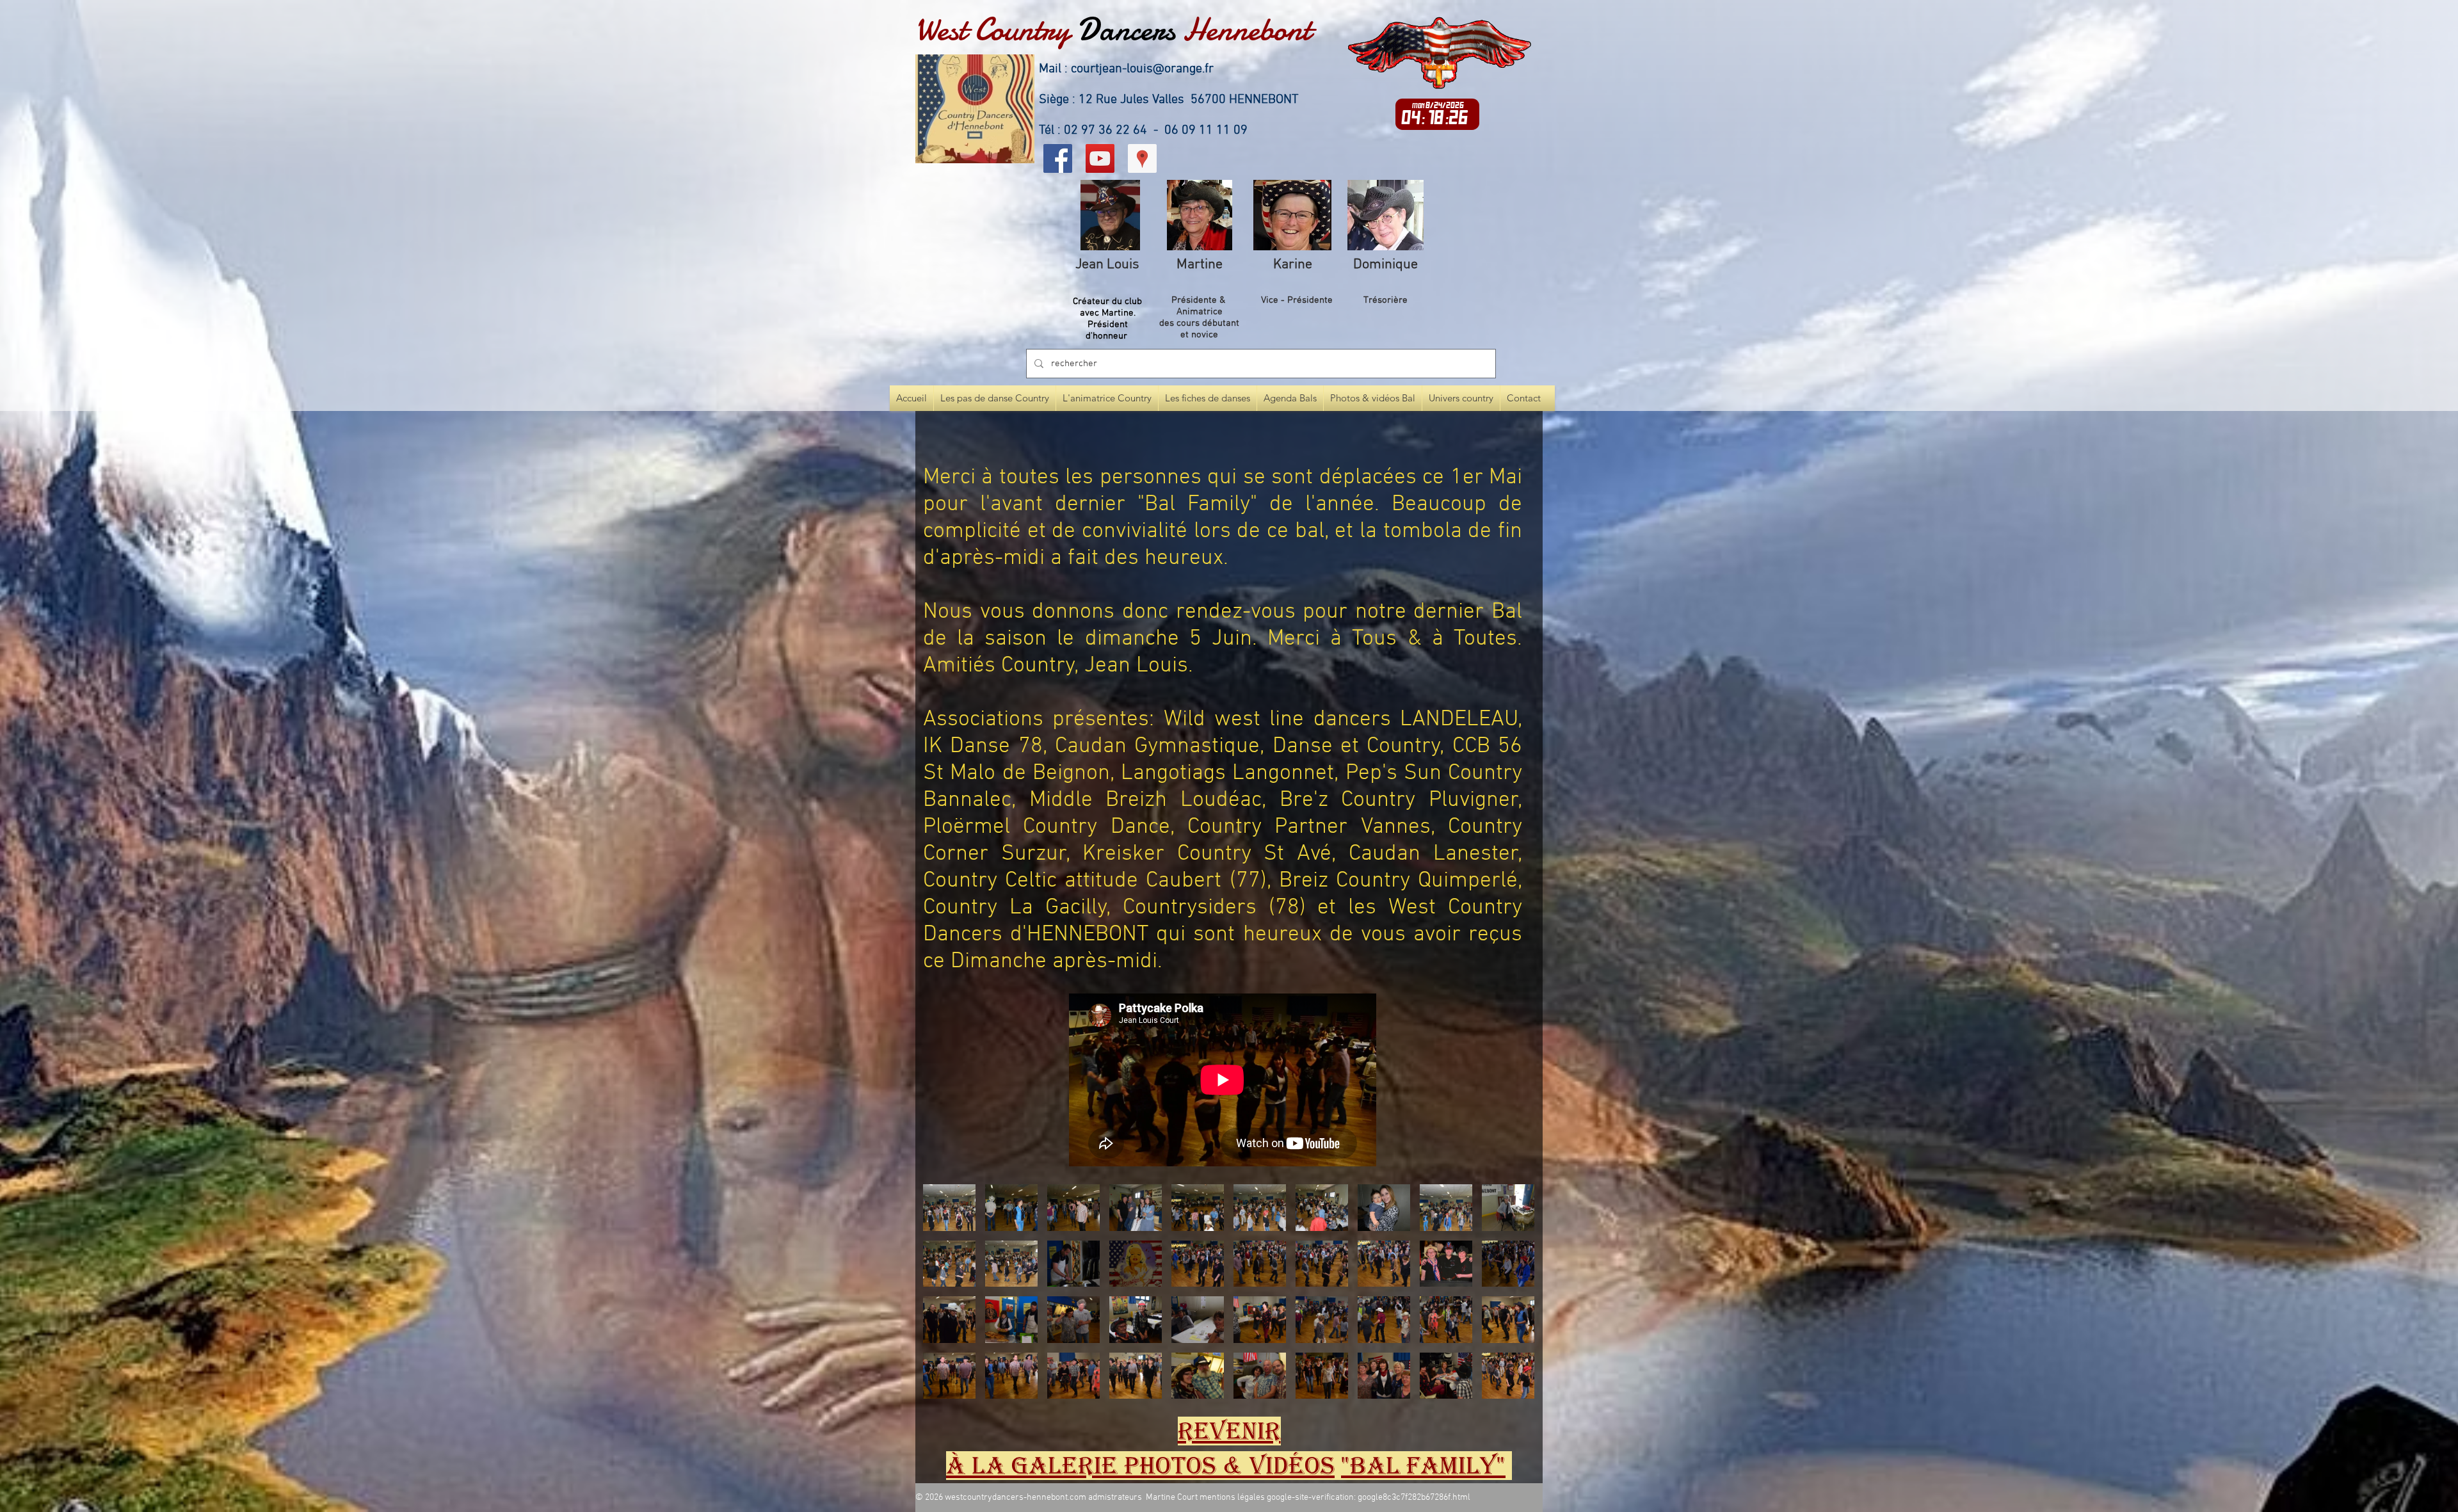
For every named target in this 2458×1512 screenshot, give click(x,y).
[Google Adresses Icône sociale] (1142, 158)
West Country (992, 29)
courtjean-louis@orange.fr (1142, 69)
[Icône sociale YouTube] (1100, 158)
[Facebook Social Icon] (1058, 158)
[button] (949, 1208)
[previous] (946, 1299)
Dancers (1126, 29)
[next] (1511, 1299)
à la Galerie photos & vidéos (1140, 1466)
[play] (1507, 1387)
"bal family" (1423, 1466)
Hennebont (1247, 29)
